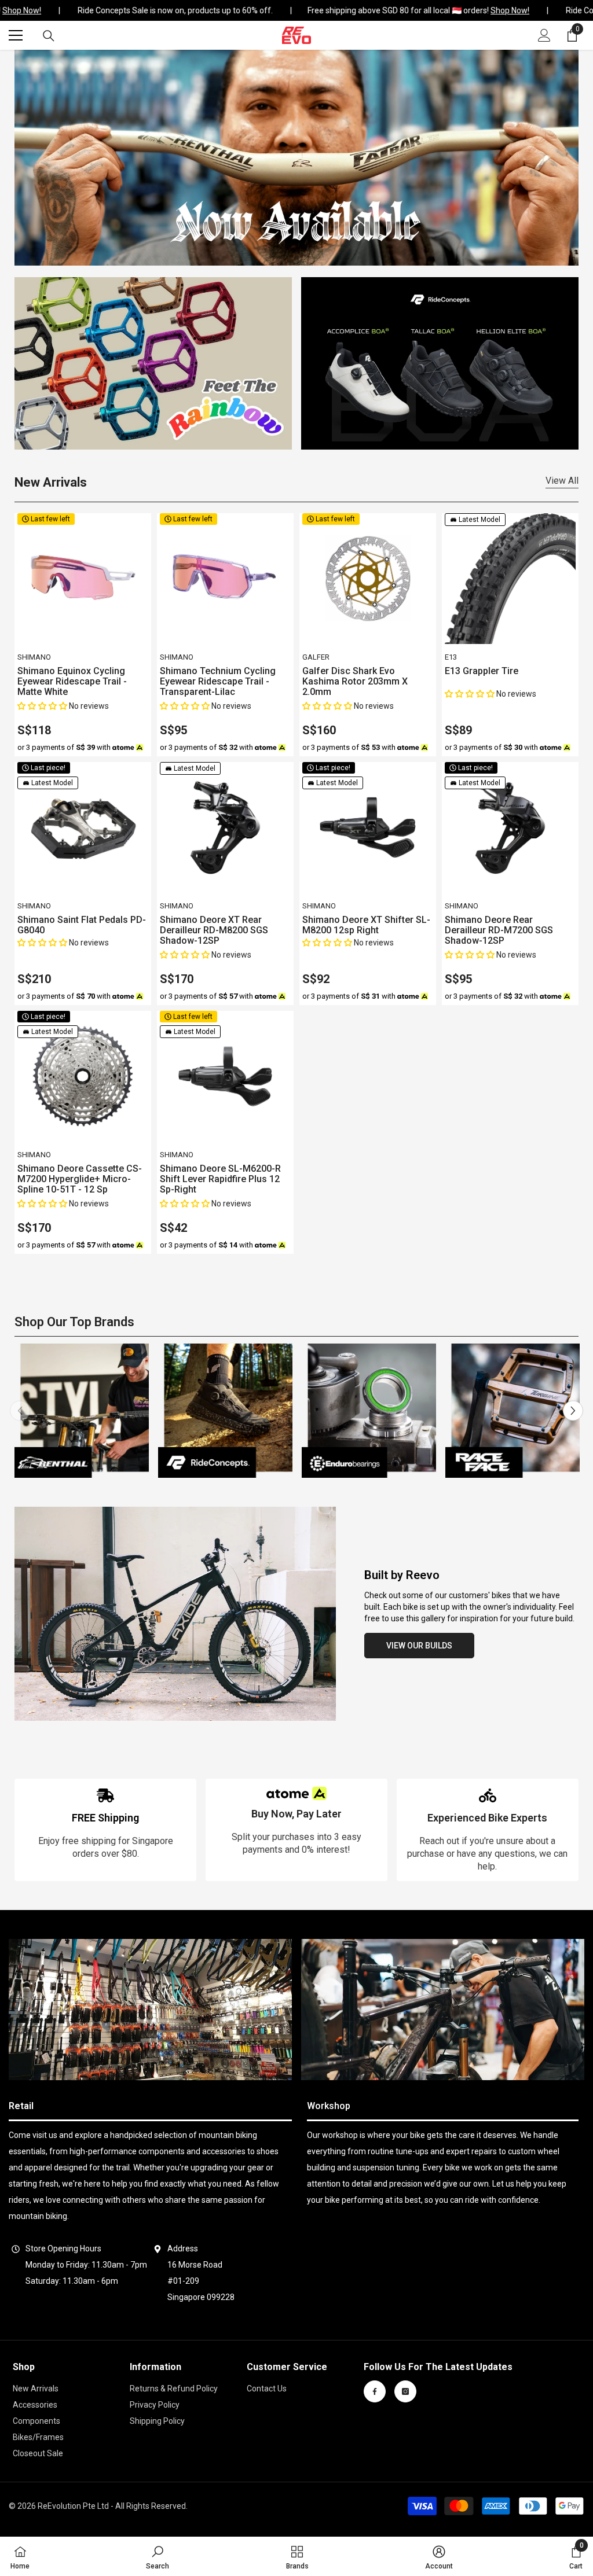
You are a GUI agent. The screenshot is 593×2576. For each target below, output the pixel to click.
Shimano (34, 657)
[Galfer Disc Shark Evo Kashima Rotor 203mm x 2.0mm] (368, 579)
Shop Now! (498, 10)
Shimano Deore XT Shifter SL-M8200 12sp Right (366, 925)
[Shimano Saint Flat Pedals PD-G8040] (83, 827)
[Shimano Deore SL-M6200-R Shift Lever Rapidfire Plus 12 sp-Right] (225, 1076)
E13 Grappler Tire (482, 671)
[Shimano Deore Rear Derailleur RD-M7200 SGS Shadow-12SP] (510, 827)
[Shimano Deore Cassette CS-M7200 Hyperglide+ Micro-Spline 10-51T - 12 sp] (83, 1076)
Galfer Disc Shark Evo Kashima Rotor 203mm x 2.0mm (355, 682)
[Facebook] (375, 2391)
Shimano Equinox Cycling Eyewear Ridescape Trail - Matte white (72, 682)
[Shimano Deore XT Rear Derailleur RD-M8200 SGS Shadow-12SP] (225, 827)
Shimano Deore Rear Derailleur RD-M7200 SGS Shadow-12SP (499, 930)
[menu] (16, 35)
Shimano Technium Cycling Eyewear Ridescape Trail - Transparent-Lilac (218, 682)
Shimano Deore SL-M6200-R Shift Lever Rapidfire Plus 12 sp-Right (220, 1179)
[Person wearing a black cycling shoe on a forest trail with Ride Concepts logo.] (225, 1411)
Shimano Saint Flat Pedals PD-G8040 (82, 925)
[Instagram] (405, 2391)
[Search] (49, 36)
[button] (43, 706)
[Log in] (544, 35)
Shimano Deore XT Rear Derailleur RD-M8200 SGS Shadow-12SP (214, 930)
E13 (451, 657)
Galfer (316, 657)
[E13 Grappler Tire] (510, 579)
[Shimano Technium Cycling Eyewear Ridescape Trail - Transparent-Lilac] (225, 579)
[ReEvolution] (153, 363)
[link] (105, 1830)
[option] (82, 1411)
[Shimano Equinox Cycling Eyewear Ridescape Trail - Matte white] (83, 579)
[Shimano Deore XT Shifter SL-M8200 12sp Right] (368, 827)
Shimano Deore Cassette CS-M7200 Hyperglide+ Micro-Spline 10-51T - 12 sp (80, 1179)
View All (562, 481)
